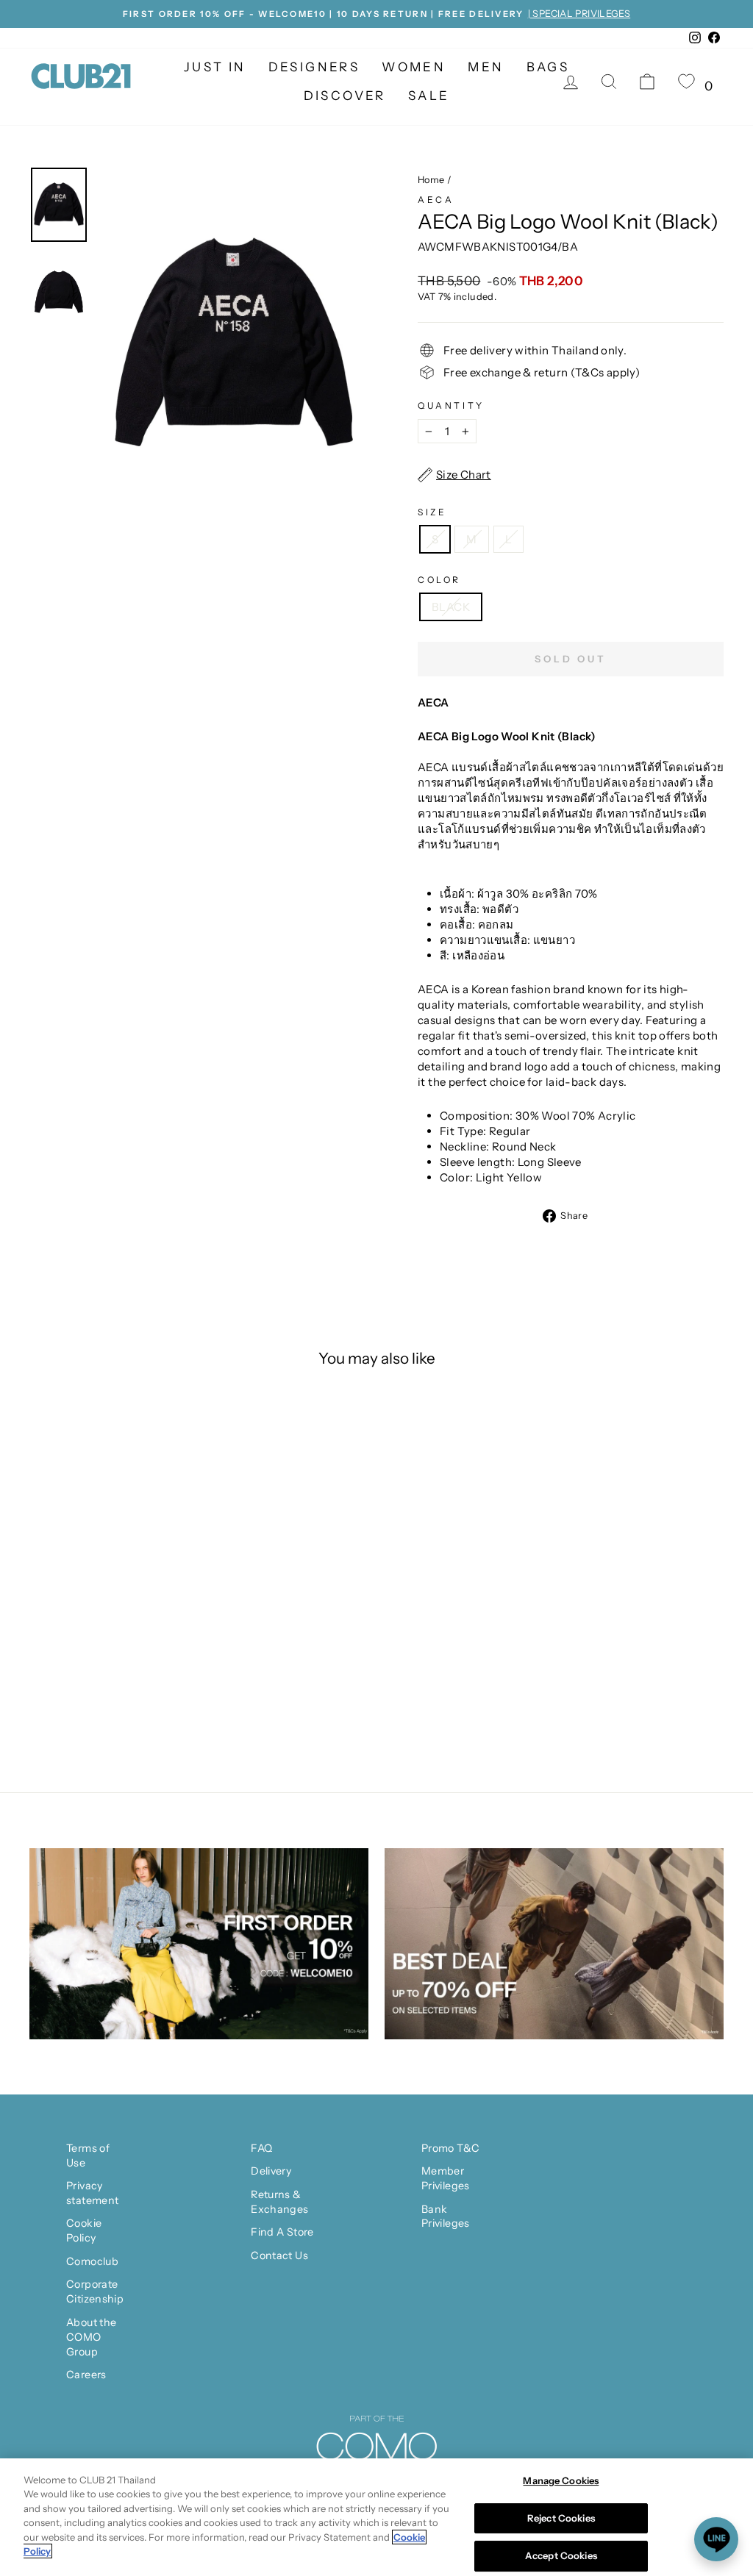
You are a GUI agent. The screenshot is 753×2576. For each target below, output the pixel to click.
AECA (436, 200)
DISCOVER (345, 96)
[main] (376, 2517)
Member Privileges (446, 2178)
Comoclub (92, 2261)
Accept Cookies (561, 2555)
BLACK (451, 607)
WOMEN (414, 67)
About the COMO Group (91, 2337)
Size (432, 512)
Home (431, 180)
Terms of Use (88, 2155)
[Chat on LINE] (716, 2539)
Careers (86, 2375)
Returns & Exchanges (279, 2202)
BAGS (548, 67)
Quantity (451, 405)
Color (439, 580)
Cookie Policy (84, 2230)
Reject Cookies (561, 2518)
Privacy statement (92, 2193)
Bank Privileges (446, 2217)
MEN (486, 67)
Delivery (271, 2171)
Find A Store (282, 2232)
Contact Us (279, 2255)
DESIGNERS (314, 67)
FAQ (261, 2148)
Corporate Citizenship (95, 2291)
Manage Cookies (561, 2480)
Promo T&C (450, 2148)
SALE (429, 96)
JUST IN (215, 67)
